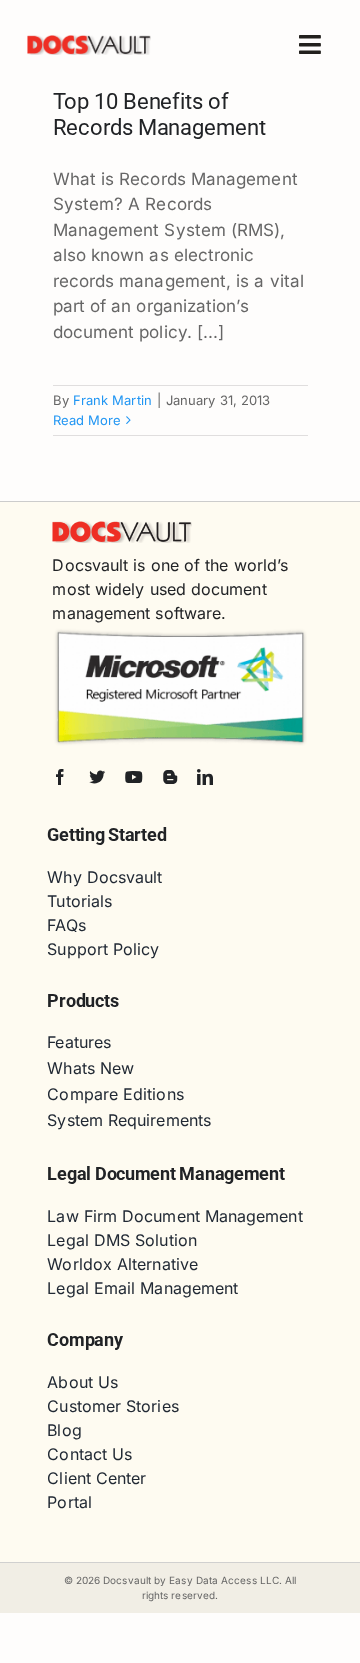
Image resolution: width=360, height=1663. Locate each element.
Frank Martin (112, 400)
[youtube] (134, 777)
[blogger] (170, 777)
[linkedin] (205, 777)
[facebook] (60, 777)
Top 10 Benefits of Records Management (159, 114)
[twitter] (97, 777)
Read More (87, 420)
